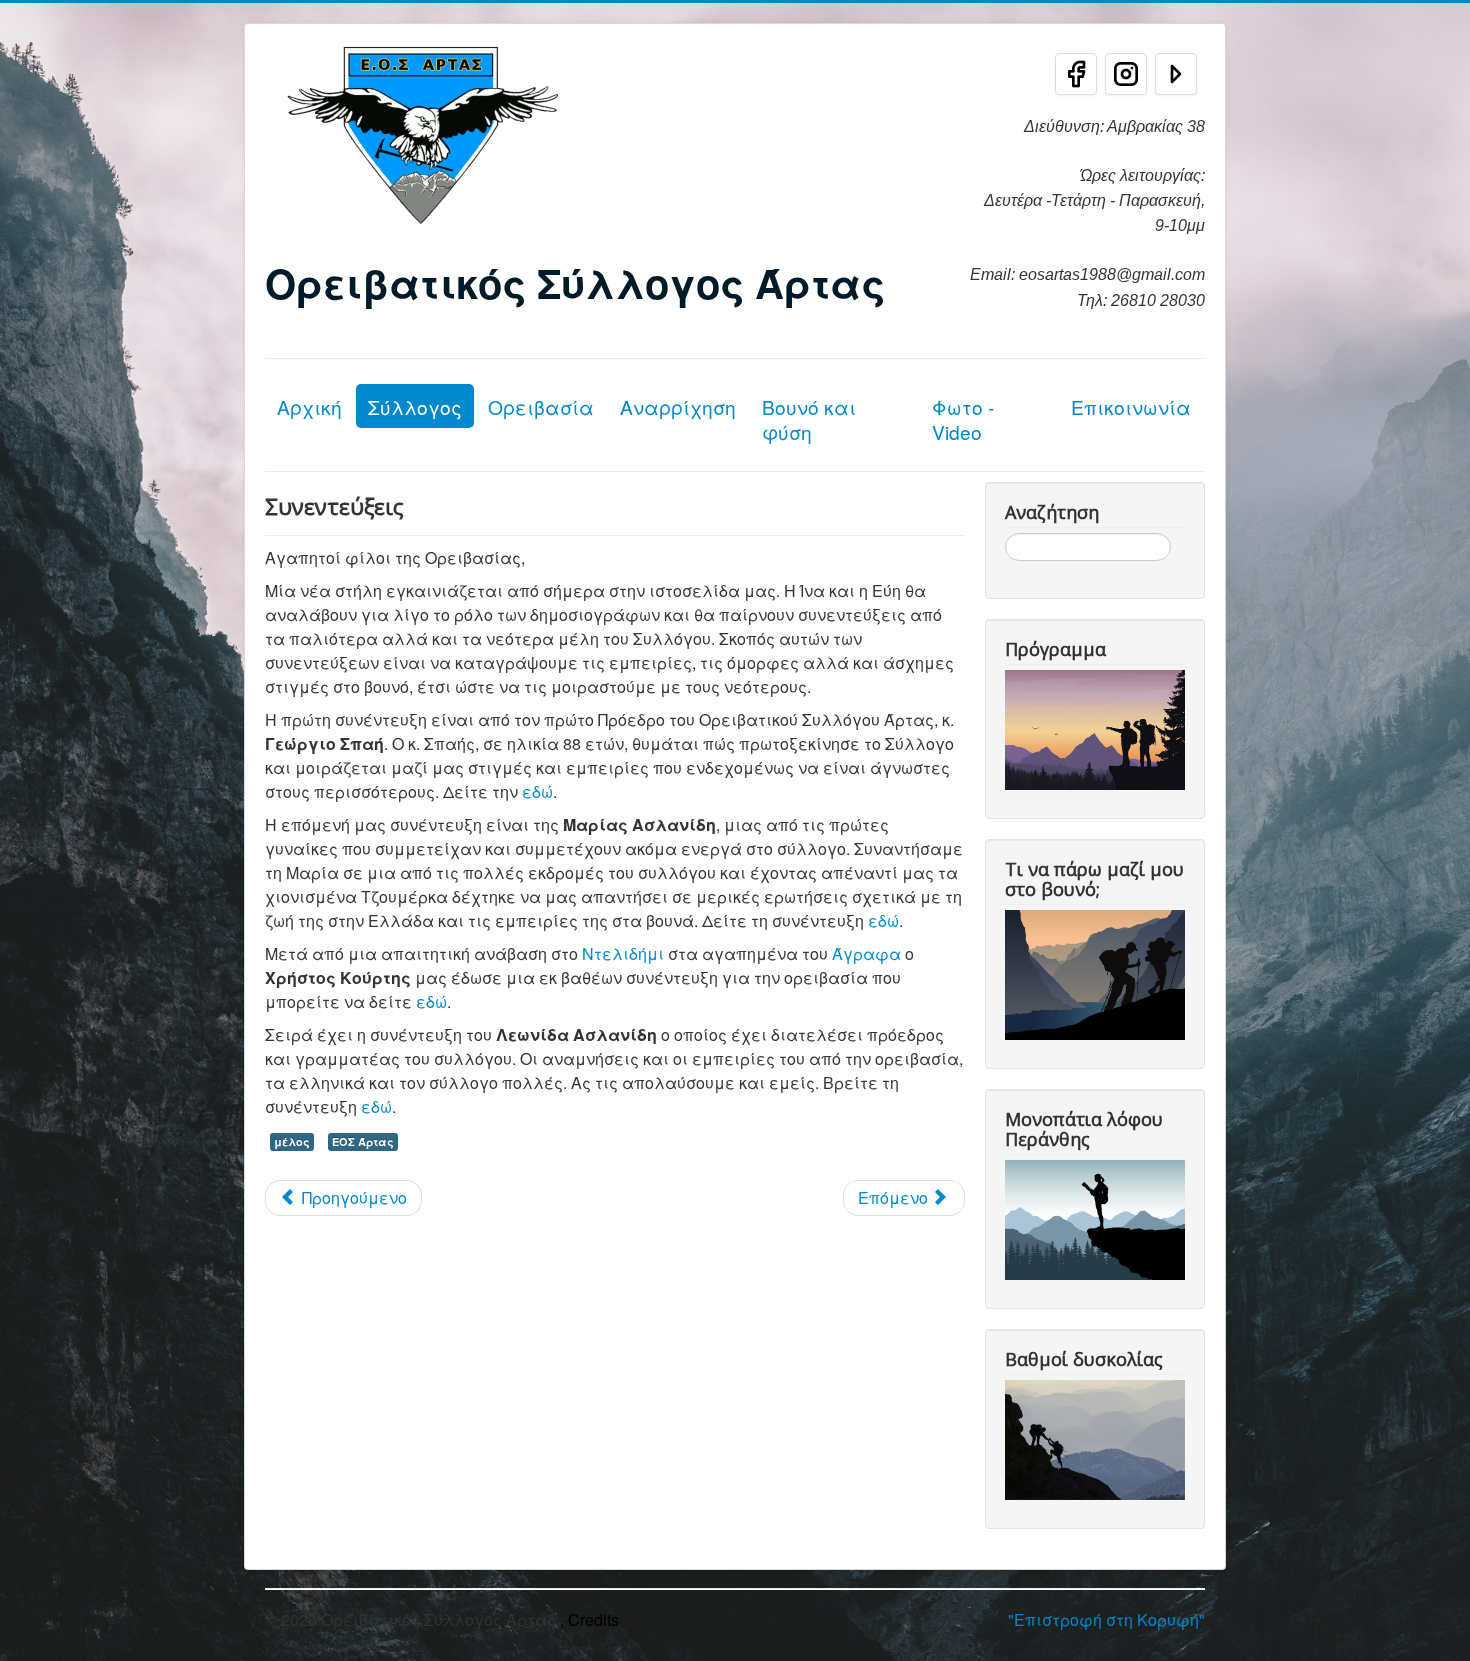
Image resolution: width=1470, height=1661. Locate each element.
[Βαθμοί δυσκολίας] (1099, 1437)
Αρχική (309, 406)
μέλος (292, 1141)
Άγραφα (866, 953)
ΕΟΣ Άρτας (363, 1141)
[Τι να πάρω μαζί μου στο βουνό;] (1099, 972)
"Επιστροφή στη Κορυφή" (1106, 1619)
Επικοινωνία (1131, 406)
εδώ (537, 791)
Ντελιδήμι (623, 953)
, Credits (589, 1619)
